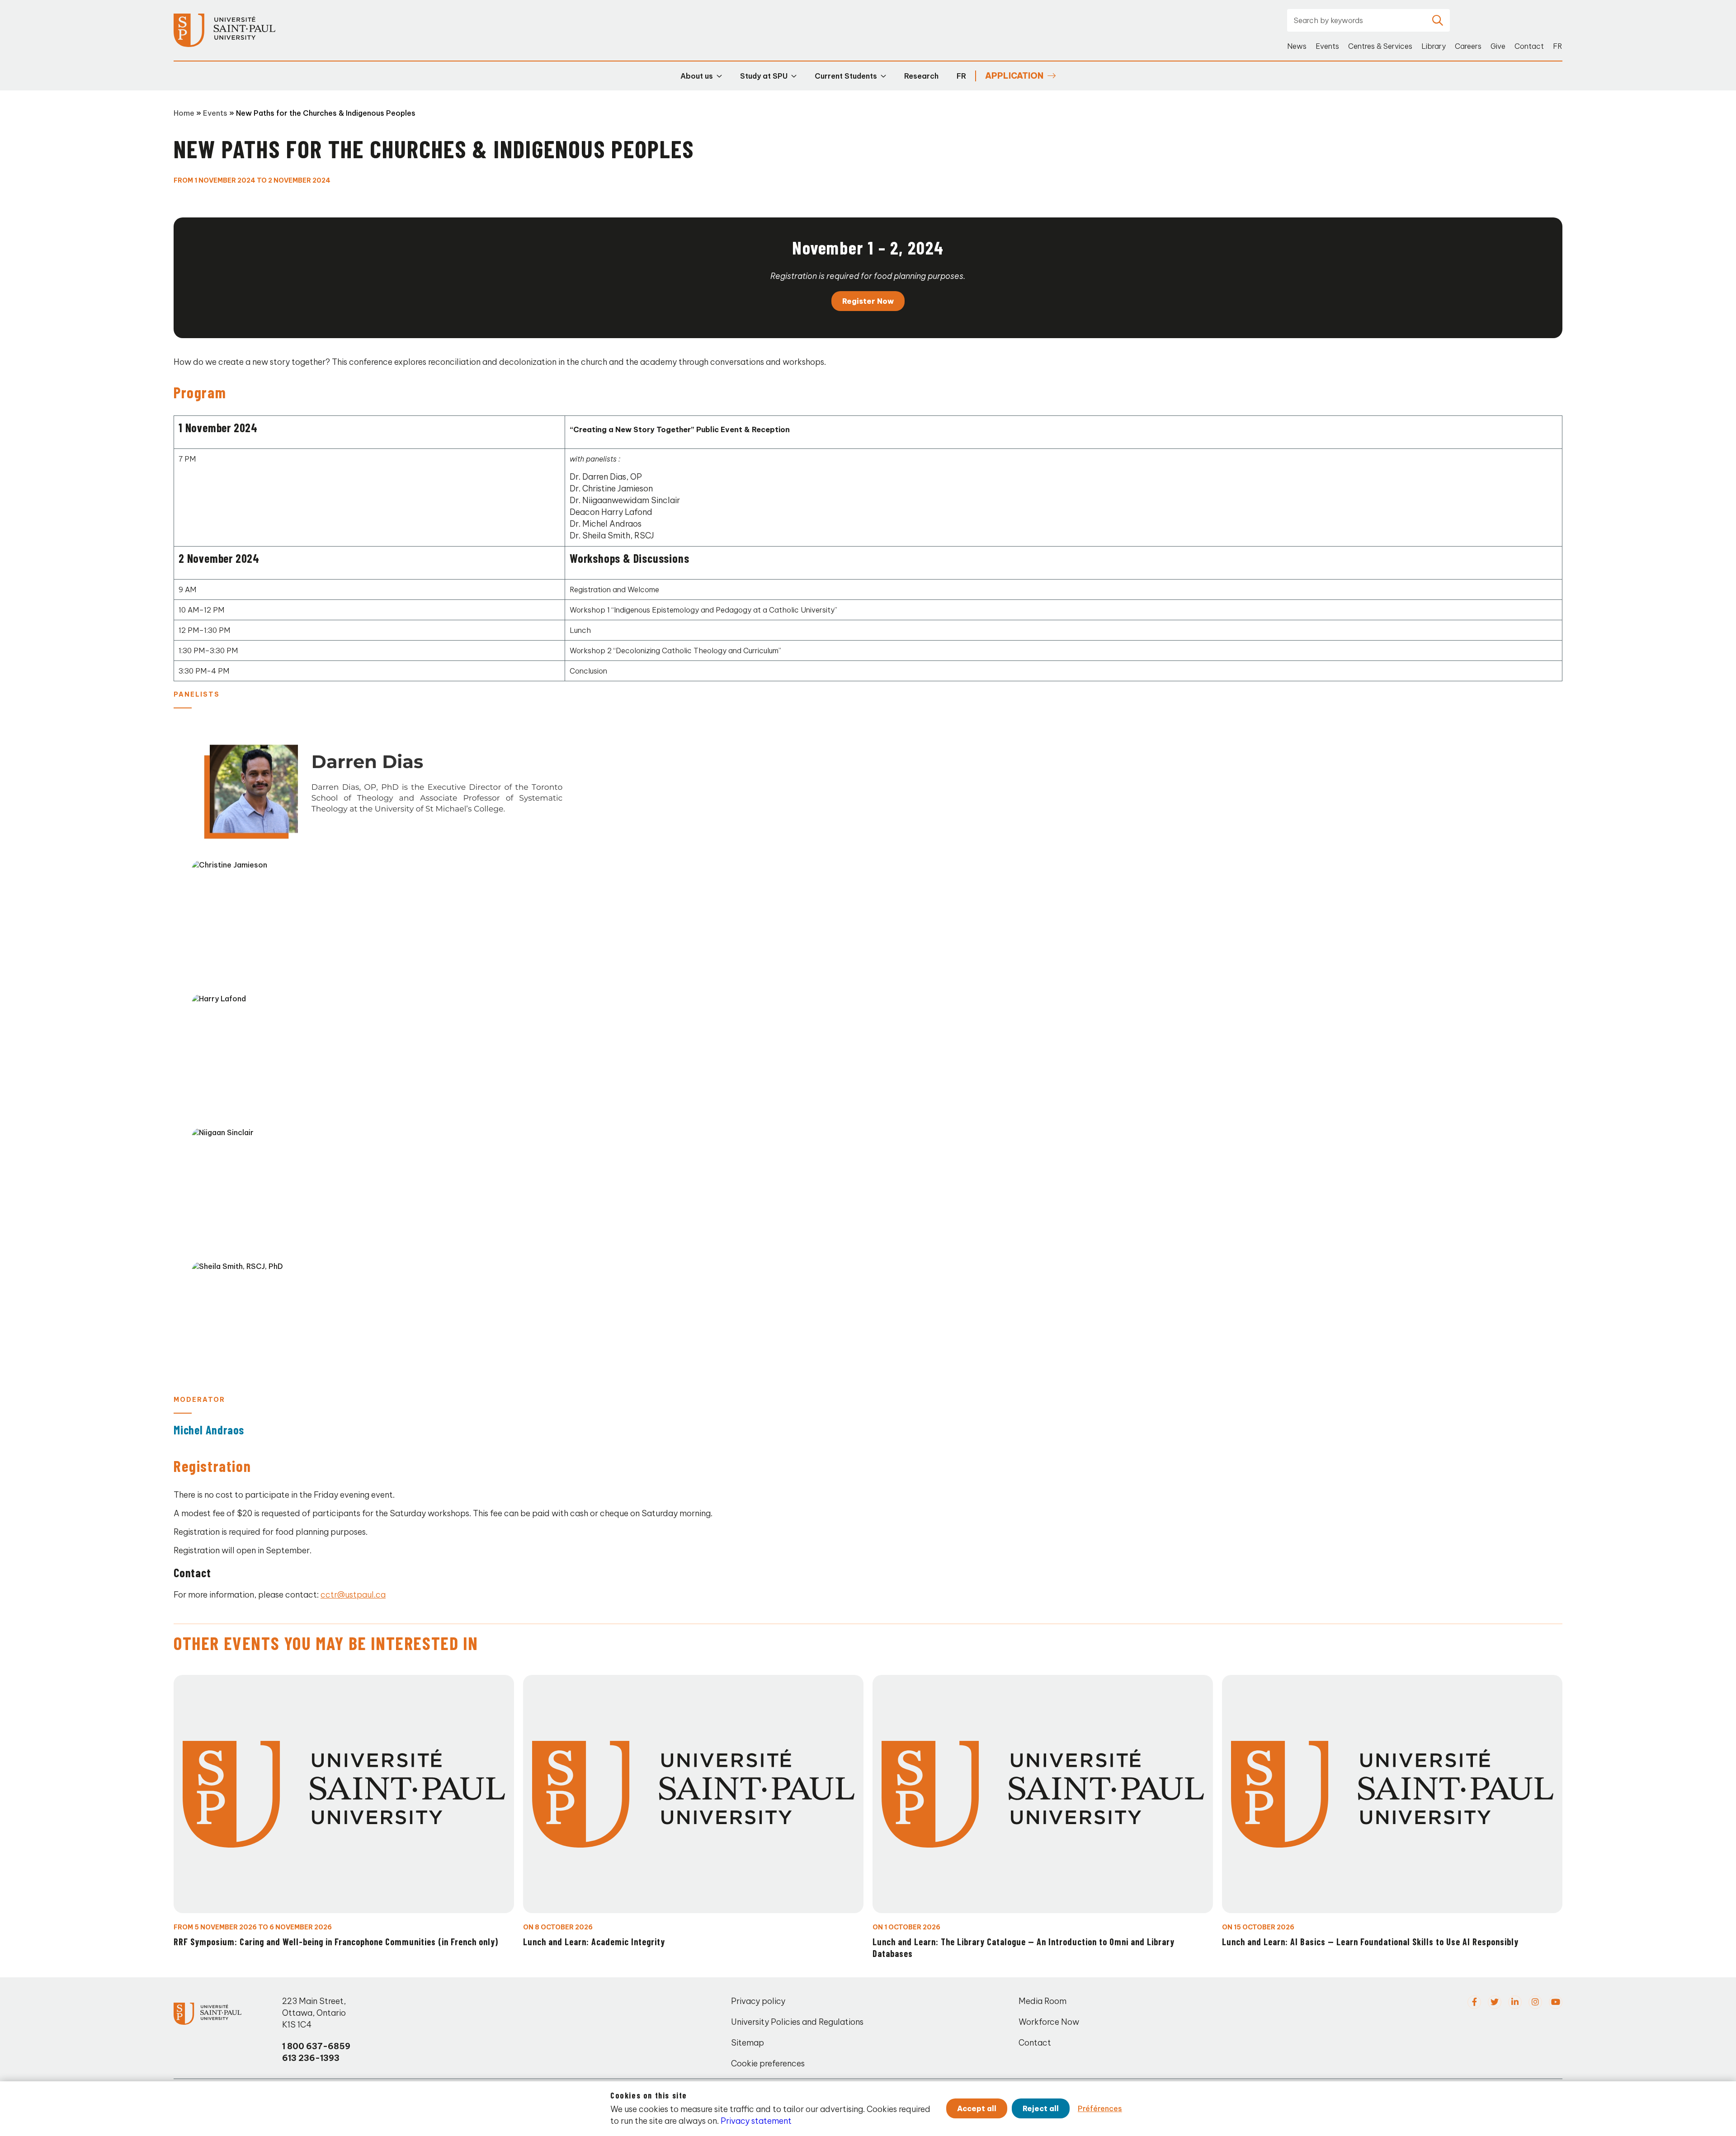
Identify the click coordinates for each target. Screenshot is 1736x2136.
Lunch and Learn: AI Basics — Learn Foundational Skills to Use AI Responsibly (1370, 1942)
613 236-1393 (311, 2058)
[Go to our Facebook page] (1474, 2002)
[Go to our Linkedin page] (1515, 2002)
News (1297, 46)
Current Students (846, 76)
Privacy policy (758, 2001)
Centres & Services (1380, 46)
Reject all (1041, 2108)
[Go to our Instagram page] (1535, 2002)
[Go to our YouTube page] (1556, 2002)
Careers (1468, 46)
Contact (1529, 46)
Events (1327, 46)
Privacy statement (756, 2121)
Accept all (977, 2108)
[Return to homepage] (224, 31)
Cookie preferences (768, 2063)
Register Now (868, 301)
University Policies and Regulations (797, 2022)
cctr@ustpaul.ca (353, 1595)
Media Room (1043, 2001)
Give (1498, 46)
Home (184, 113)
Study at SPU (764, 76)
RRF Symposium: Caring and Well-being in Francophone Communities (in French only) (336, 1942)
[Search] (1438, 20)
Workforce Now (1049, 2022)
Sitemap (748, 2043)
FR (1558, 46)
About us (697, 76)
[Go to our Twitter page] (1495, 2002)
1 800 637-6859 (316, 2046)
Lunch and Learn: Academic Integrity (594, 1942)
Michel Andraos (209, 1430)
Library (1434, 46)
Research (921, 76)
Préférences (1100, 2108)
